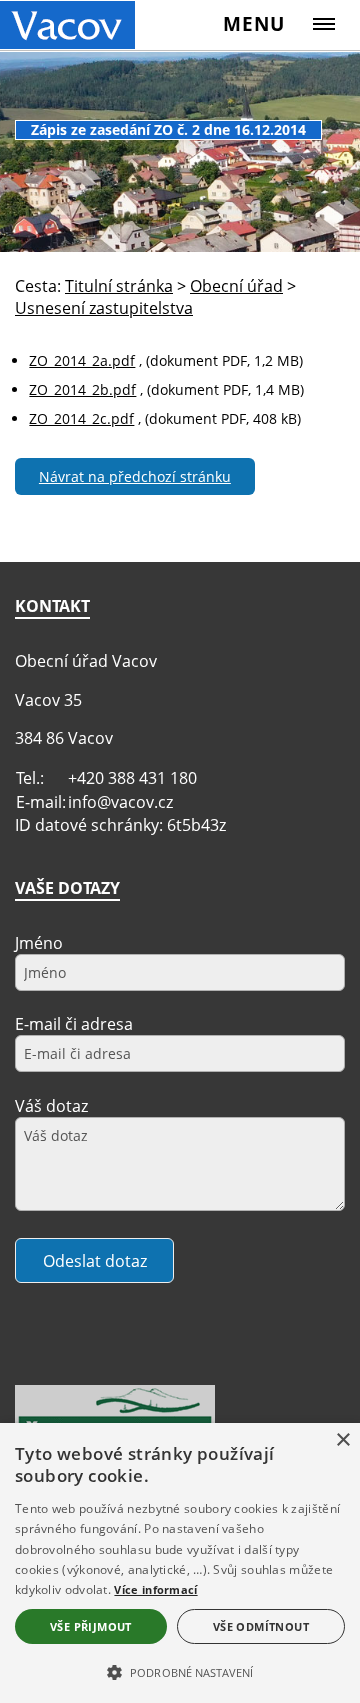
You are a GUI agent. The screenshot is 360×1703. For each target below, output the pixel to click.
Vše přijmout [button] (91, 1626)
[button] (180, 1671)
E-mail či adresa (74, 1024)
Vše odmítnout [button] (261, 1626)
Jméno (39, 943)
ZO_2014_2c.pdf (81, 418)
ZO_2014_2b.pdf (82, 389)
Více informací (155, 1589)
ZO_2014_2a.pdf (82, 360)
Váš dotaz (51, 1106)
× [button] (342, 1440)
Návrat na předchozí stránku (135, 476)
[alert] (180, 1563)
